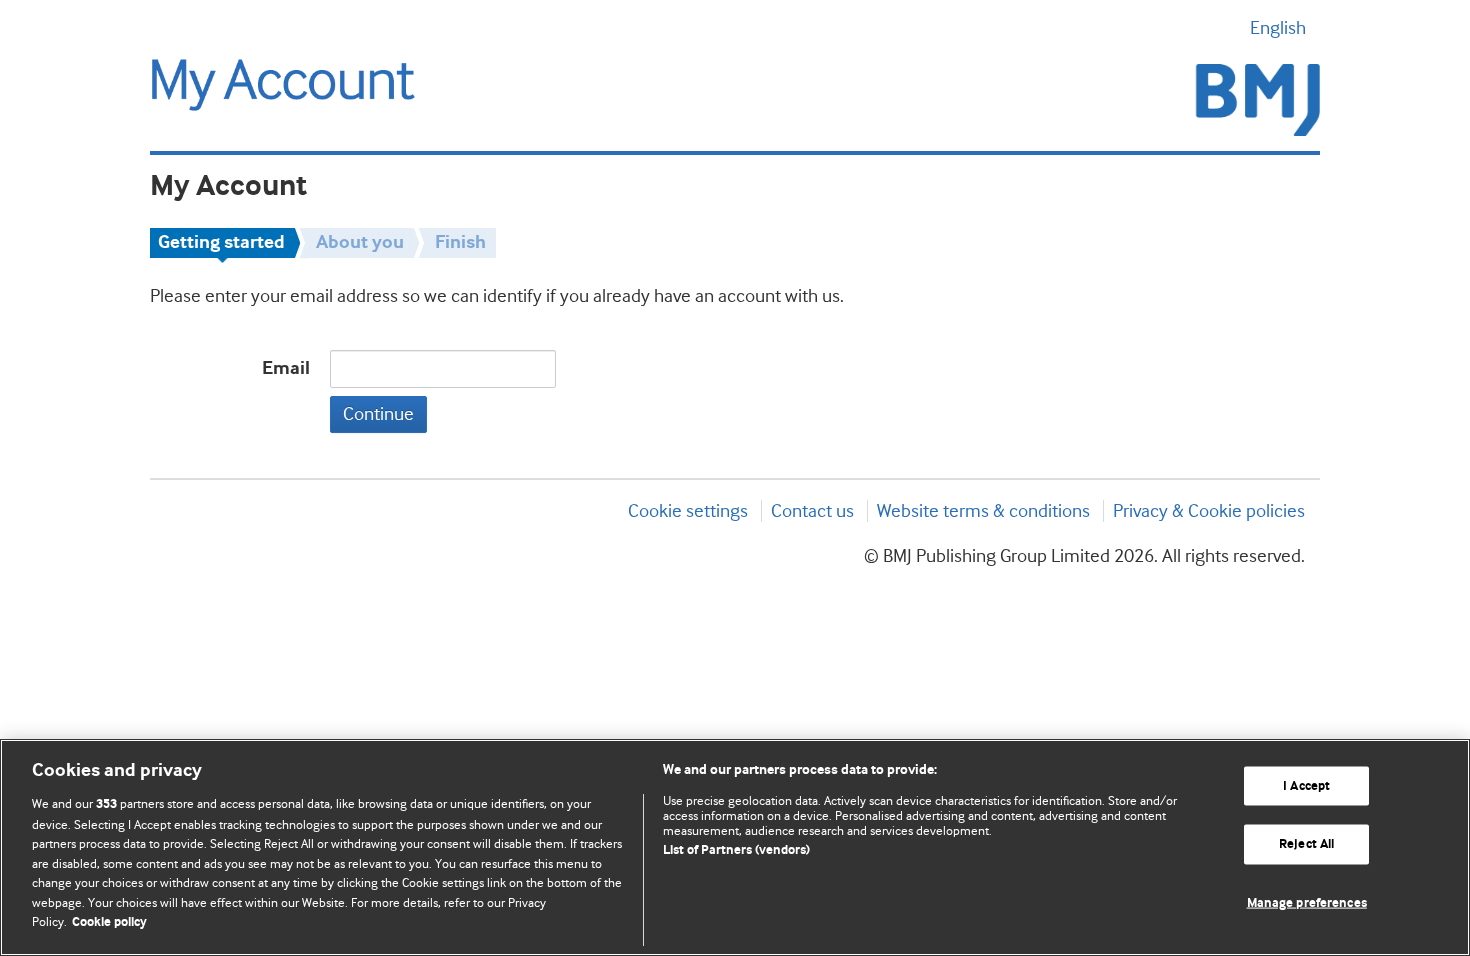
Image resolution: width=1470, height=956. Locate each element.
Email (286, 368)
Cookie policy (109, 922)
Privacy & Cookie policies (1209, 511)
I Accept (1306, 785)
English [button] (1278, 28)
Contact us (812, 511)
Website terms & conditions (983, 511)
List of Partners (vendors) (736, 850)
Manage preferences (1307, 903)
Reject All (1306, 844)
